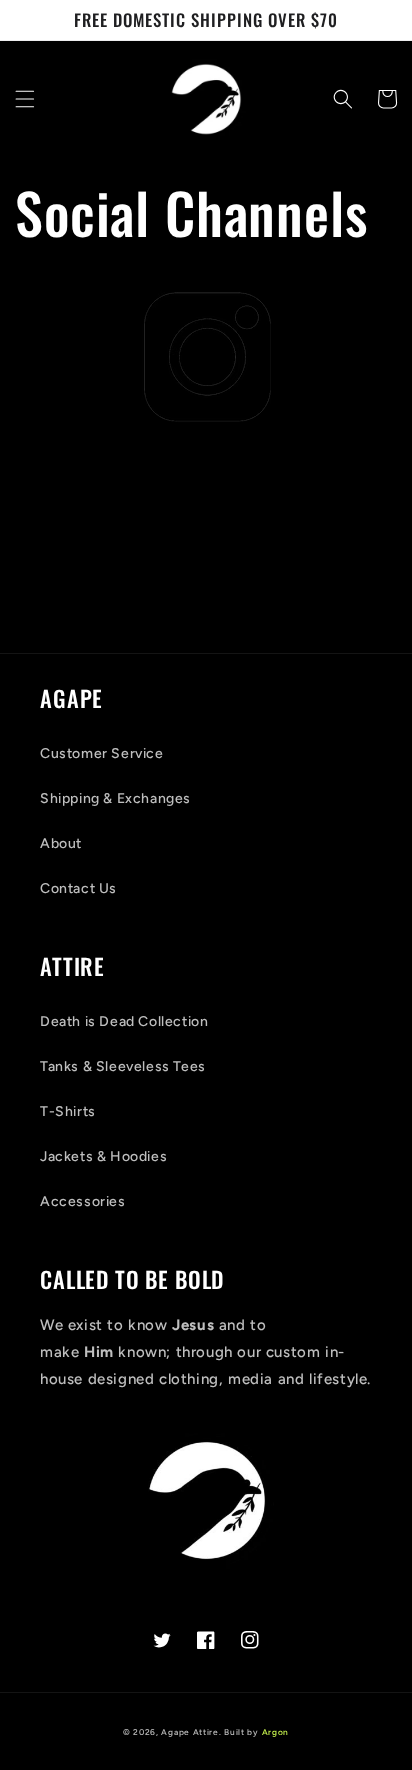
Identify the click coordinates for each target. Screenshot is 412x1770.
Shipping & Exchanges (115, 798)
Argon (276, 1732)
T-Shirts (68, 1111)
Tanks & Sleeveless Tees (123, 1066)
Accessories (83, 1201)
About (61, 843)
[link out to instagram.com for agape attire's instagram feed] (206, 356)
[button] (25, 99)
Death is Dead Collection (124, 1021)
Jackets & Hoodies (103, 1156)
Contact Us (78, 888)
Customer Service (102, 753)
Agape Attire (189, 1732)
